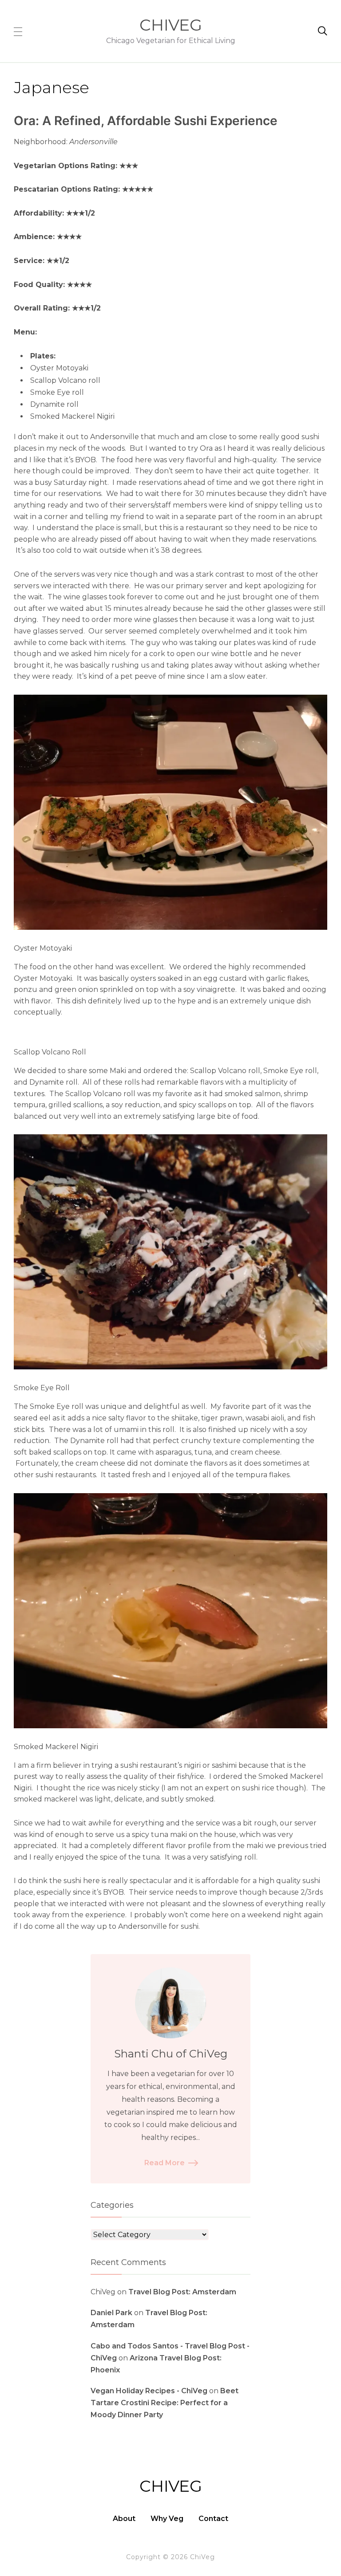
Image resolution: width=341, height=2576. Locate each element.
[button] (18, 31)
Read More (165, 2163)
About (124, 2519)
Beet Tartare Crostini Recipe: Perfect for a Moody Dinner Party (165, 2403)
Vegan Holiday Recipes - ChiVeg (149, 2391)
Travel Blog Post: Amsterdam (182, 2292)
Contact (213, 2519)
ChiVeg (171, 25)
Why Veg (167, 2519)
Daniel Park (111, 2313)
